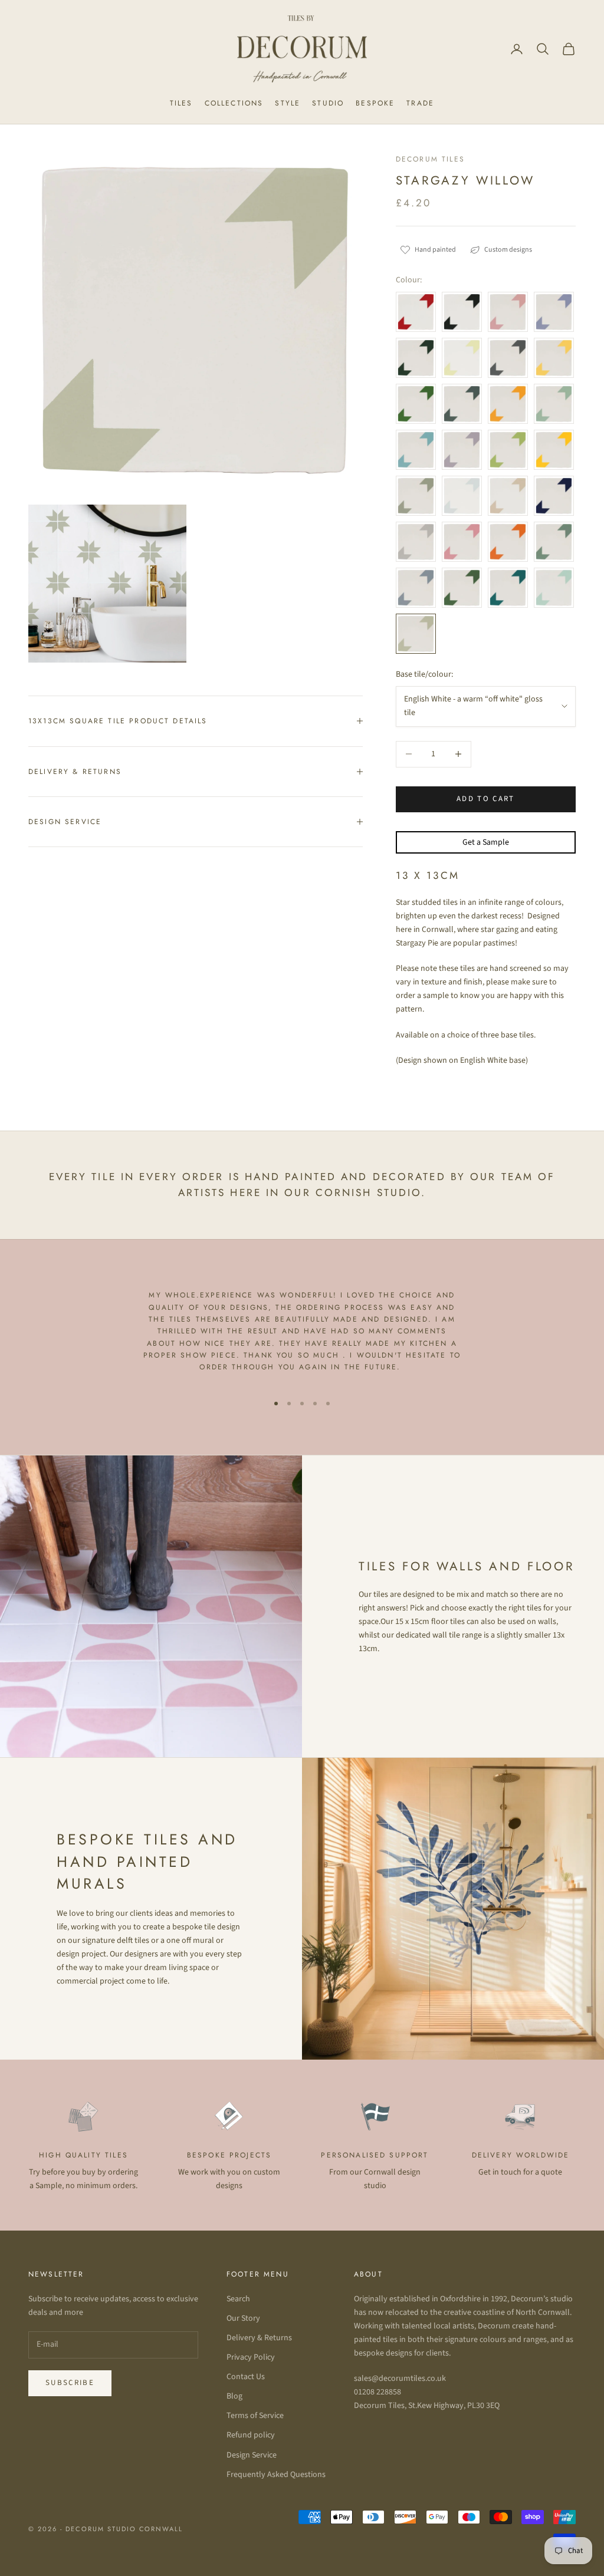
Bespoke (375, 103)
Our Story (243, 2318)
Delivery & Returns (259, 2338)
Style (288, 103)
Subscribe (70, 2383)
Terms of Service (255, 2416)
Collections (234, 103)
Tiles (181, 103)
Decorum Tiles (430, 159)
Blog (234, 2396)
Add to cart (486, 799)
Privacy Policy (251, 2357)
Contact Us (246, 2377)
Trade (420, 103)
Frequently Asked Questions (276, 2475)
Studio (328, 103)
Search (238, 2299)
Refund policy (251, 2435)
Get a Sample (486, 842)
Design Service (252, 2455)
